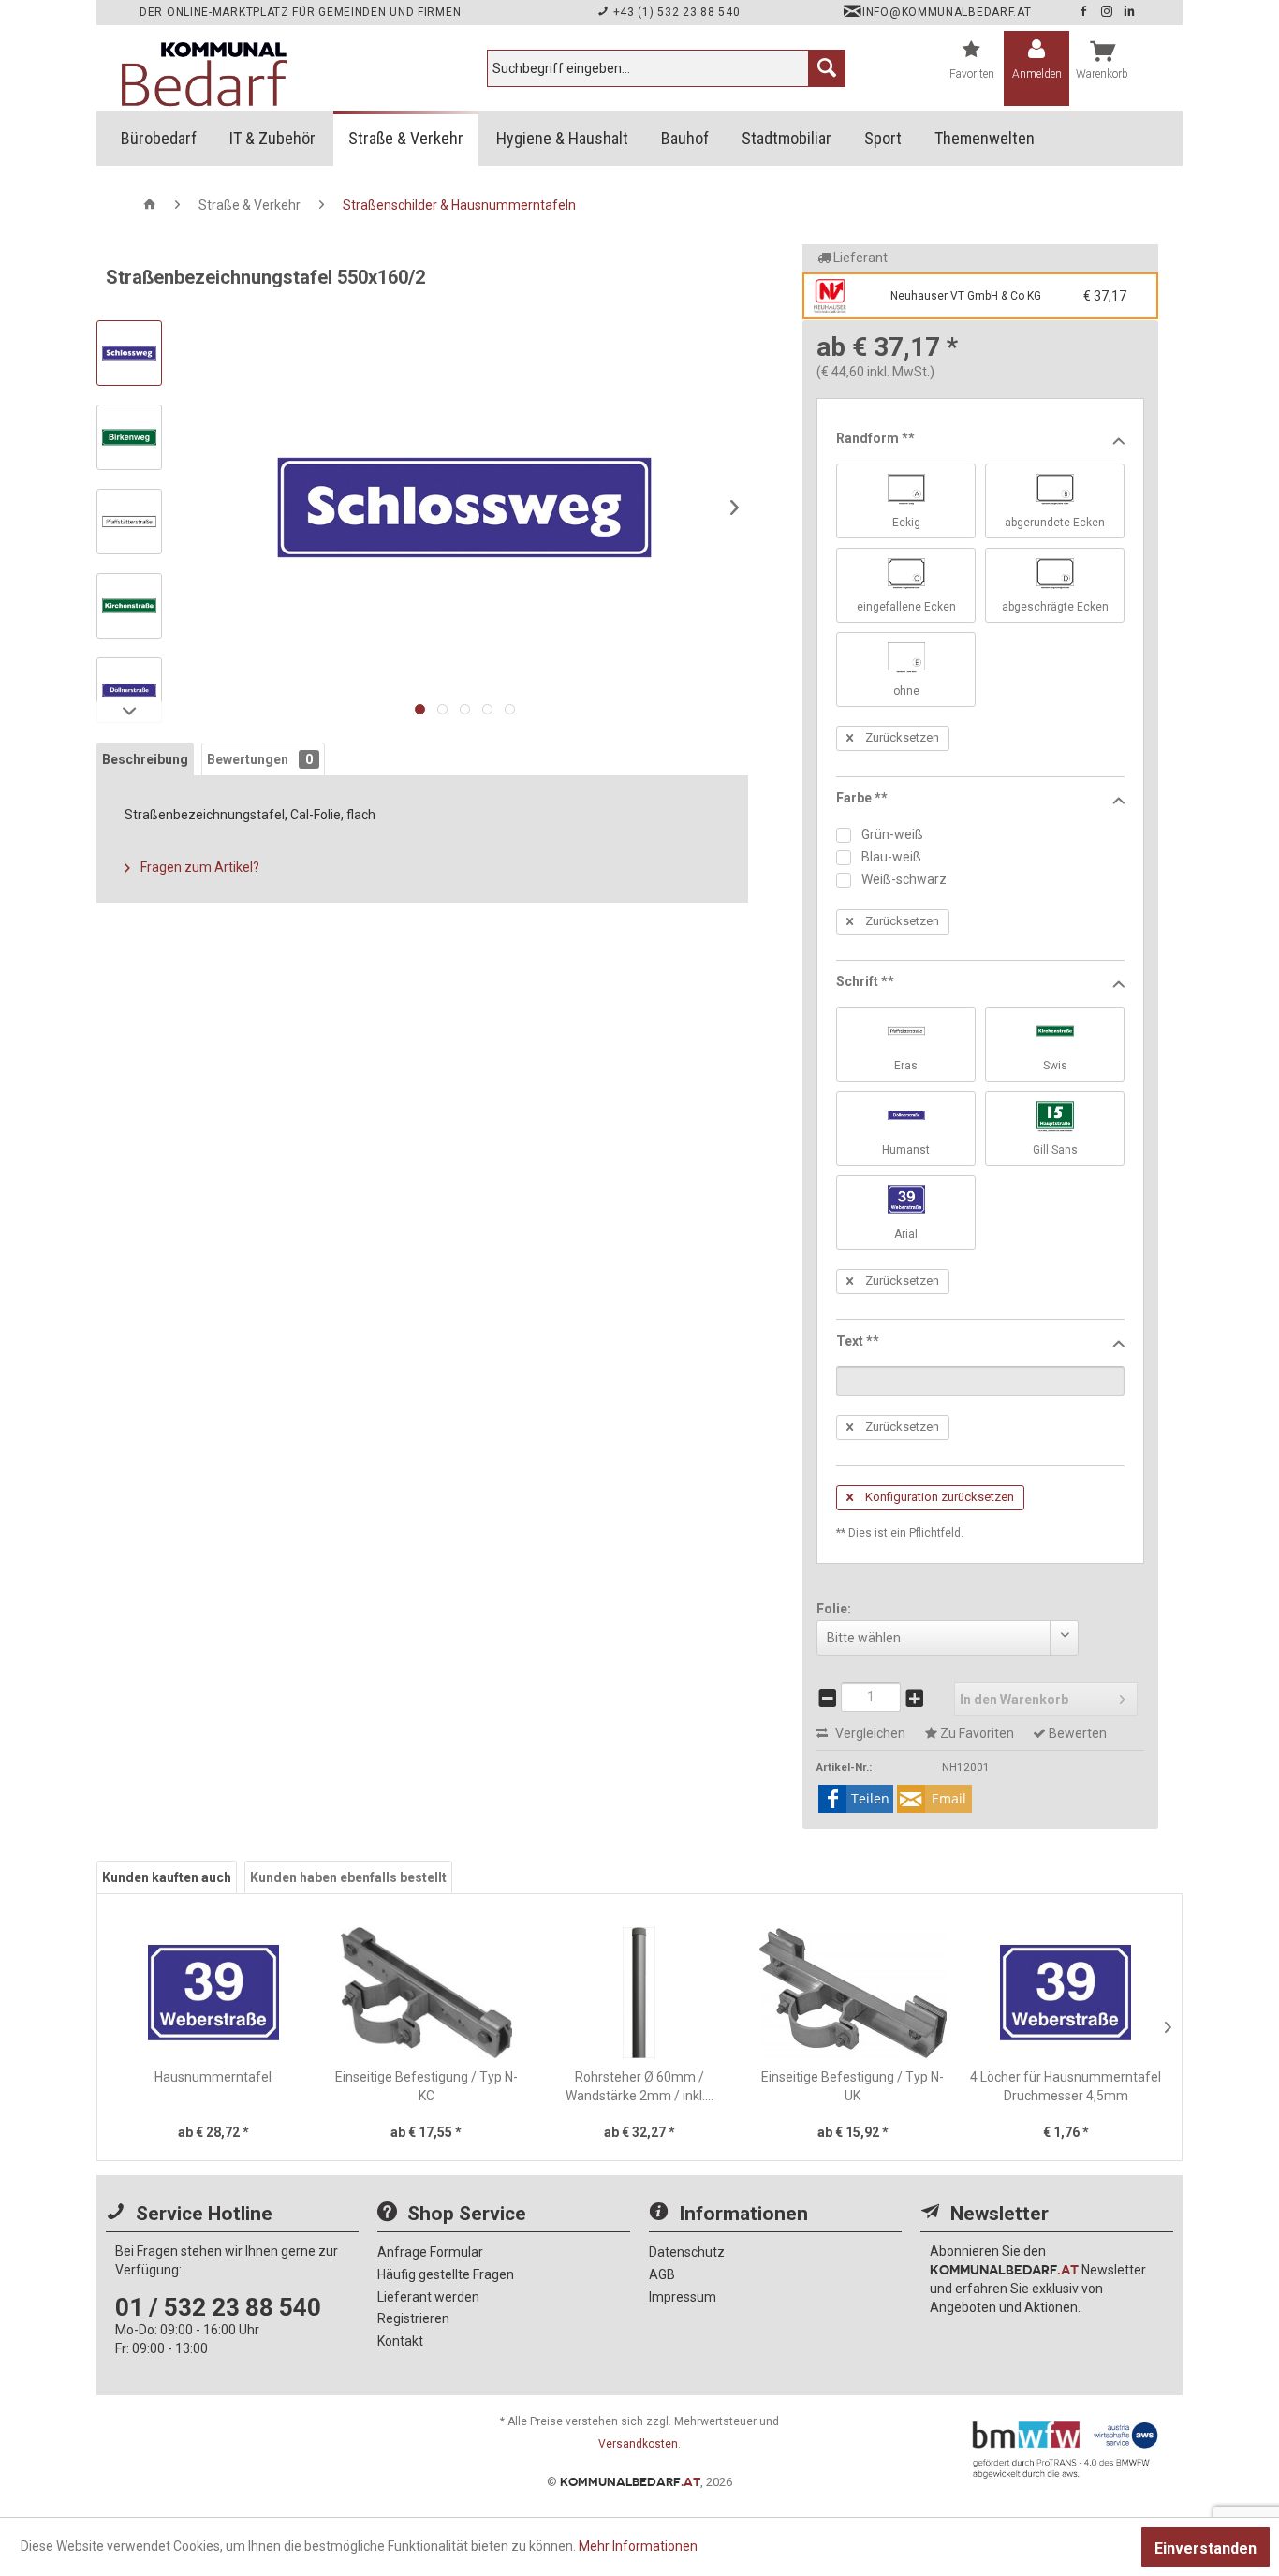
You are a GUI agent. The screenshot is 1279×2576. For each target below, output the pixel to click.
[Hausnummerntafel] (213, 1993)
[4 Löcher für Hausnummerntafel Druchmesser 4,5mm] (1066, 1993)
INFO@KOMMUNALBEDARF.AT (947, 12)
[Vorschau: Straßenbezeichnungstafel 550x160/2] (129, 353)
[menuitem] (666, 68)
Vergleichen (869, 1733)
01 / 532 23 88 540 (218, 2307)
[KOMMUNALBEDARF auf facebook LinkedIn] (1130, 12)
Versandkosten (638, 2444)
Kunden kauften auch (167, 1877)
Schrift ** (865, 981)
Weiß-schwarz (903, 879)
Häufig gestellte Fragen (446, 2274)
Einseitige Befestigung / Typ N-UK (853, 2086)
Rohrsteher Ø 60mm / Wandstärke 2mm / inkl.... (639, 2086)
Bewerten (1076, 1733)
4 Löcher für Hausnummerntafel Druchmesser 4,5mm (1066, 2086)
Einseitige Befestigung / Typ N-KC (426, 2086)
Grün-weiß (891, 834)
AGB (662, 2274)
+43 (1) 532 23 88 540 (675, 12)
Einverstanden (1205, 2548)
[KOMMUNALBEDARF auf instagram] (1109, 12)
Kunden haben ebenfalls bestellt (348, 1877)
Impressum (683, 2297)
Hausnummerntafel (213, 2077)
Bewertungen (260, 759)
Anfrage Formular (430, 2252)
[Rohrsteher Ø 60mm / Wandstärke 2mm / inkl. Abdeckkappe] (639, 1993)
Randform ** (875, 438)
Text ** (858, 1341)
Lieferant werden (428, 2297)
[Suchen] (827, 68)
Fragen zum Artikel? (198, 867)
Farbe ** (862, 798)
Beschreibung (145, 759)
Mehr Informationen (638, 2546)
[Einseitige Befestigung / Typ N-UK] (853, 1993)
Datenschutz (687, 2252)
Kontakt (400, 2341)
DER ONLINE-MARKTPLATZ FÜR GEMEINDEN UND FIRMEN (300, 12)
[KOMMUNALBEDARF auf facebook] (1085, 12)
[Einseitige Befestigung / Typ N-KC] (427, 1993)
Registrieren (413, 2318)
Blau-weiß (890, 857)
